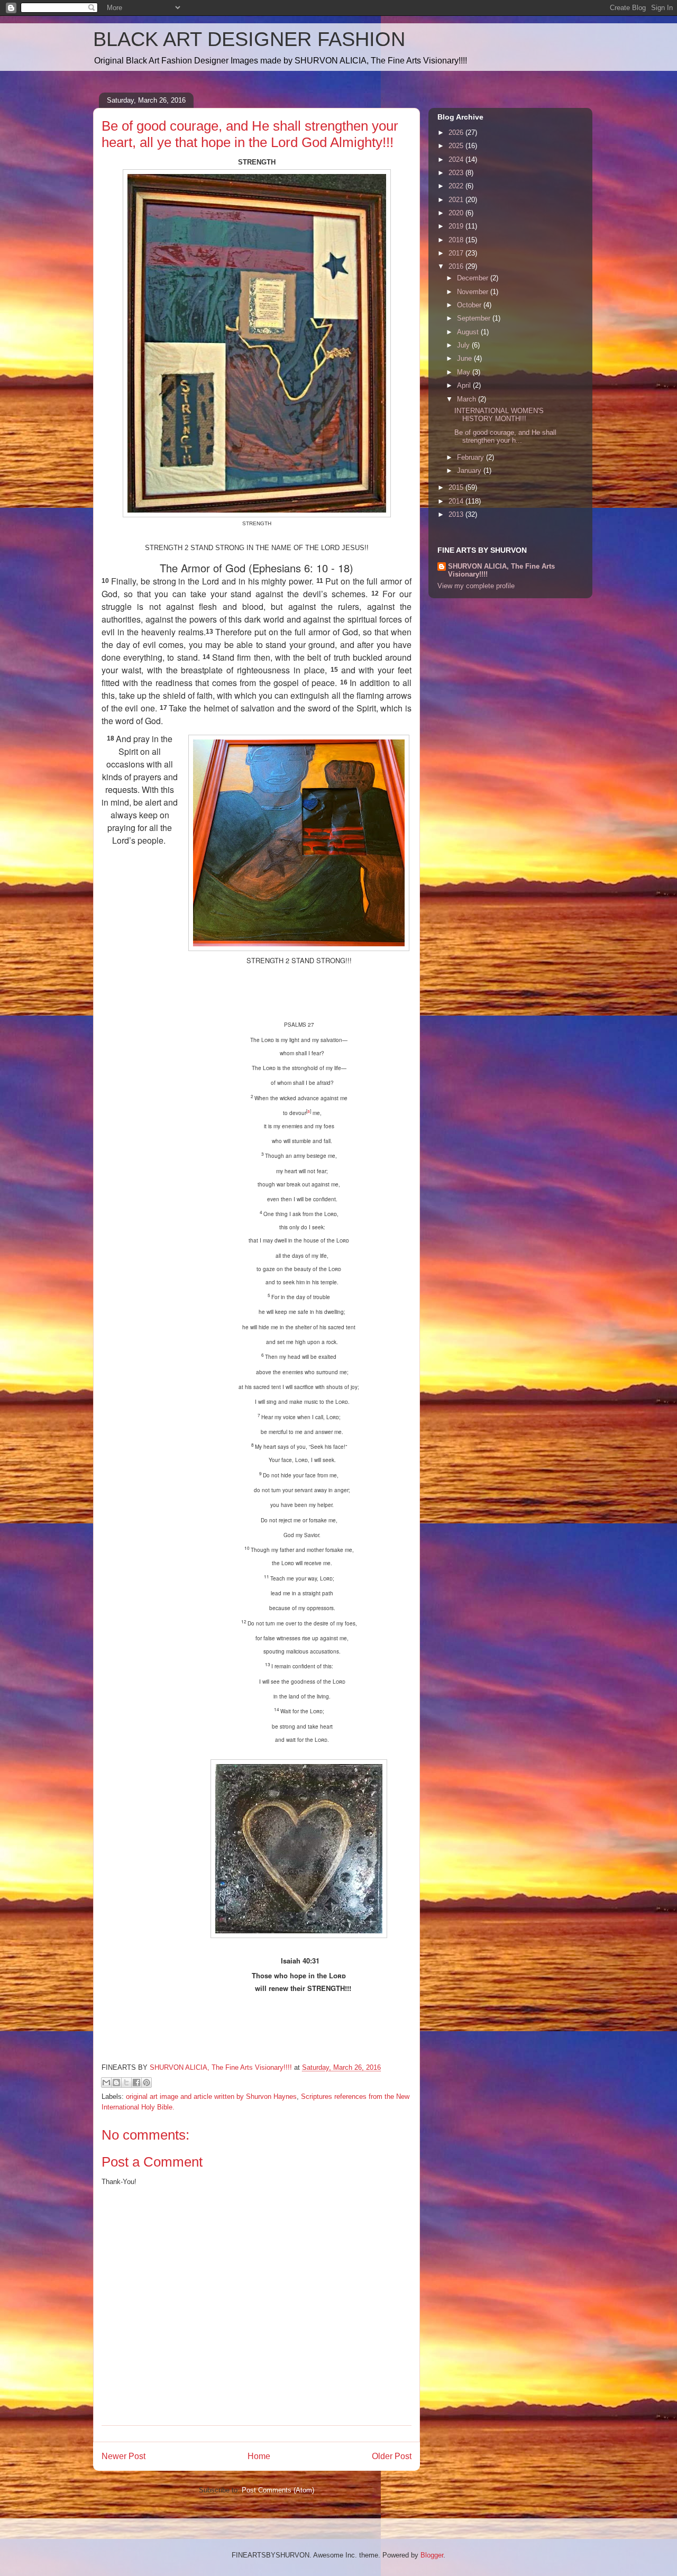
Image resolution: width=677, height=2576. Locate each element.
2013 (457, 514)
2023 (457, 173)
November (474, 292)
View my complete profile (476, 586)
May (465, 372)
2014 (457, 501)
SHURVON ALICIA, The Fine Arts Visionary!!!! (501, 570)
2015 (457, 487)
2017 (457, 253)
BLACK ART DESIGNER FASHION (249, 39)
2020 (457, 213)
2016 (457, 266)
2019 (457, 226)
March (468, 399)
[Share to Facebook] (136, 2082)
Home (259, 2456)
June (465, 358)
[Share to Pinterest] (147, 2082)
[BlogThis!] (116, 2082)
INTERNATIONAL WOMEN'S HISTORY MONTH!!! (499, 415)
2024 (457, 159)
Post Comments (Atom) (278, 2490)
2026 (457, 133)
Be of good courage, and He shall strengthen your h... (505, 437)
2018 (457, 240)
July (464, 345)
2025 (457, 146)
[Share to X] (126, 2082)
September (475, 318)
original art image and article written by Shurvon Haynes (211, 2097)
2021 (457, 200)
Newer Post (123, 2456)
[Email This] (106, 2082)
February (472, 457)
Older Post (392, 2456)
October (470, 305)
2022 (457, 186)
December (474, 278)
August (469, 332)
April (465, 385)
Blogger (432, 2555)
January (470, 471)
